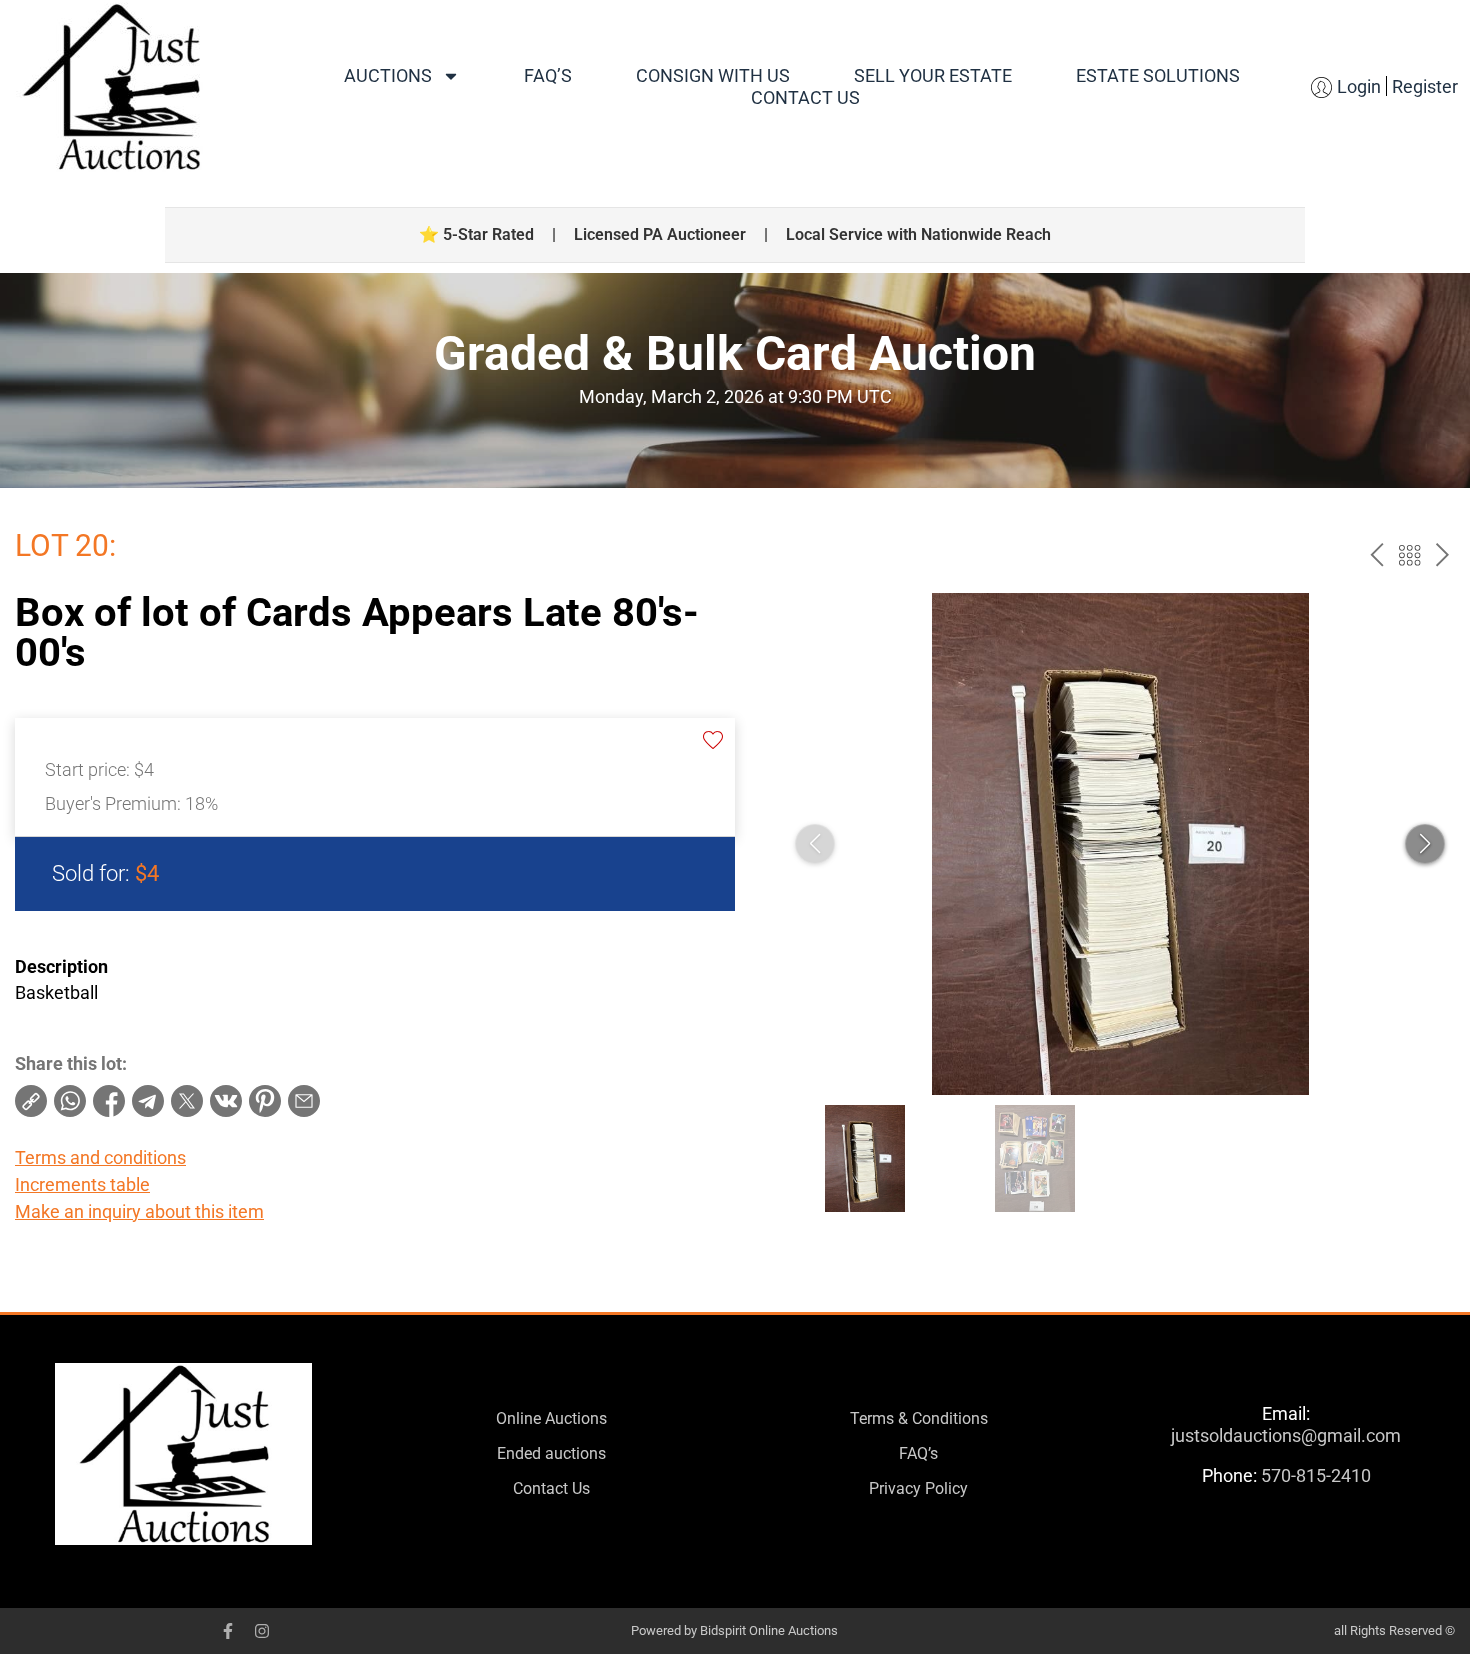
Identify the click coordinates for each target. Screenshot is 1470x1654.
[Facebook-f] (228, 1631)
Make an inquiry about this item (139, 1211)
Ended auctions (551, 1453)
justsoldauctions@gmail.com (1286, 1435)
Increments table (82, 1184)
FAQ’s (548, 75)
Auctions (388, 75)
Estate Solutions (1158, 75)
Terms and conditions (100, 1157)
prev (1376, 555)
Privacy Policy (918, 1488)
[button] (1425, 844)
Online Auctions (551, 1418)
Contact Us (805, 97)
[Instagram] (262, 1631)
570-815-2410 (1316, 1475)
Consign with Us (713, 75)
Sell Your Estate (933, 75)
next (1442, 555)
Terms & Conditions (919, 1418)
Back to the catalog (1409, 555)
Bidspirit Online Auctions (769, 1630)
